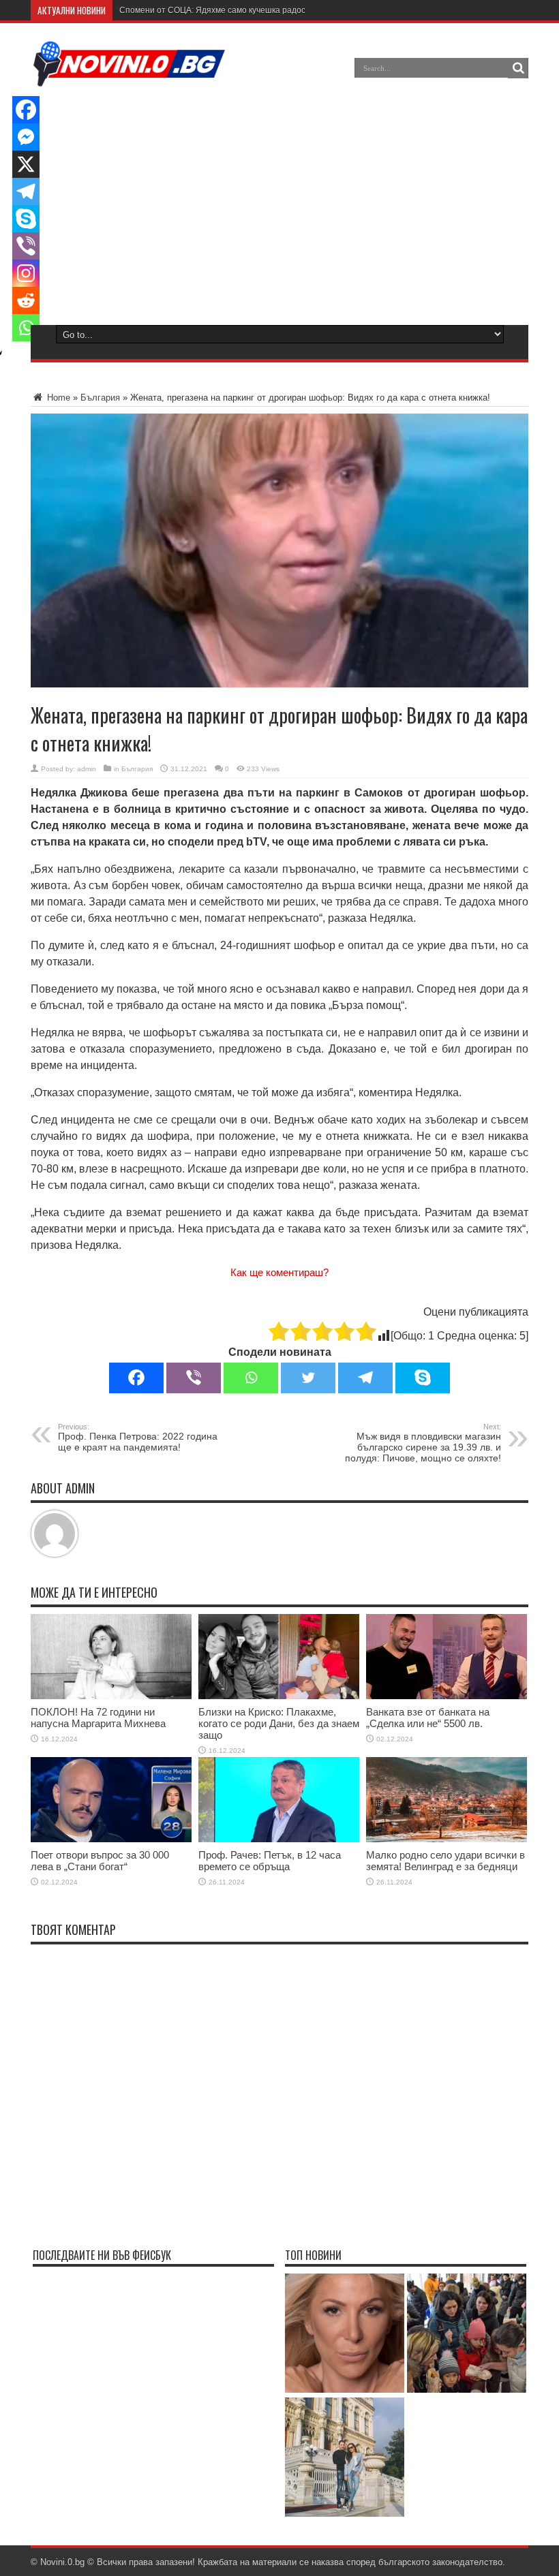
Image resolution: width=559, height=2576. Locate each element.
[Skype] (423, 1378)
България (100, 398)
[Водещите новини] (129, 78)
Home (57, 398)
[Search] (518, 68)
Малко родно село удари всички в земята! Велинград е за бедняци (445, 1861)
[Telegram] (365, 1378)
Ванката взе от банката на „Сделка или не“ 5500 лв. (428, 1718)
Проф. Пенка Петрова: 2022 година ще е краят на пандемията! (138, 1438)
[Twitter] (308, 1378)
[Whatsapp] (251, 1378)
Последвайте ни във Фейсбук (102, 2255)
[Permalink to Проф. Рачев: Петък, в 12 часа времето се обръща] (279, 1839)
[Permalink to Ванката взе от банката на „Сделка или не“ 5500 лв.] (447, 1696)
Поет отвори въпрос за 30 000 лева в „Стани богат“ (100, 1861)
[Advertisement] (279, 204)
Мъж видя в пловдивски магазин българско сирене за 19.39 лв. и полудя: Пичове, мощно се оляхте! (423, 1443)
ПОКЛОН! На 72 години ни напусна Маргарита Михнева (98, 1718)
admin (87, 769)
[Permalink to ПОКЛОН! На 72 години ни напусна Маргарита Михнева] (111, 1696)
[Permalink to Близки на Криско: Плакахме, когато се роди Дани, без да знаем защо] (279, 1696)
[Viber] (194, 1378)
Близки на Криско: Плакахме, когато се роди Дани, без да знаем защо (279, 1723)
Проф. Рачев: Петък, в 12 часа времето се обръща (270, 1861)
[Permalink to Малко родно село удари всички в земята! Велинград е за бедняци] (447, 1839)
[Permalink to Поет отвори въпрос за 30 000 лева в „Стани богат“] (111, 1839)
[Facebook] (136, 1378)
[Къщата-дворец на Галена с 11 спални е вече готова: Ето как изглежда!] (345, 2458)
